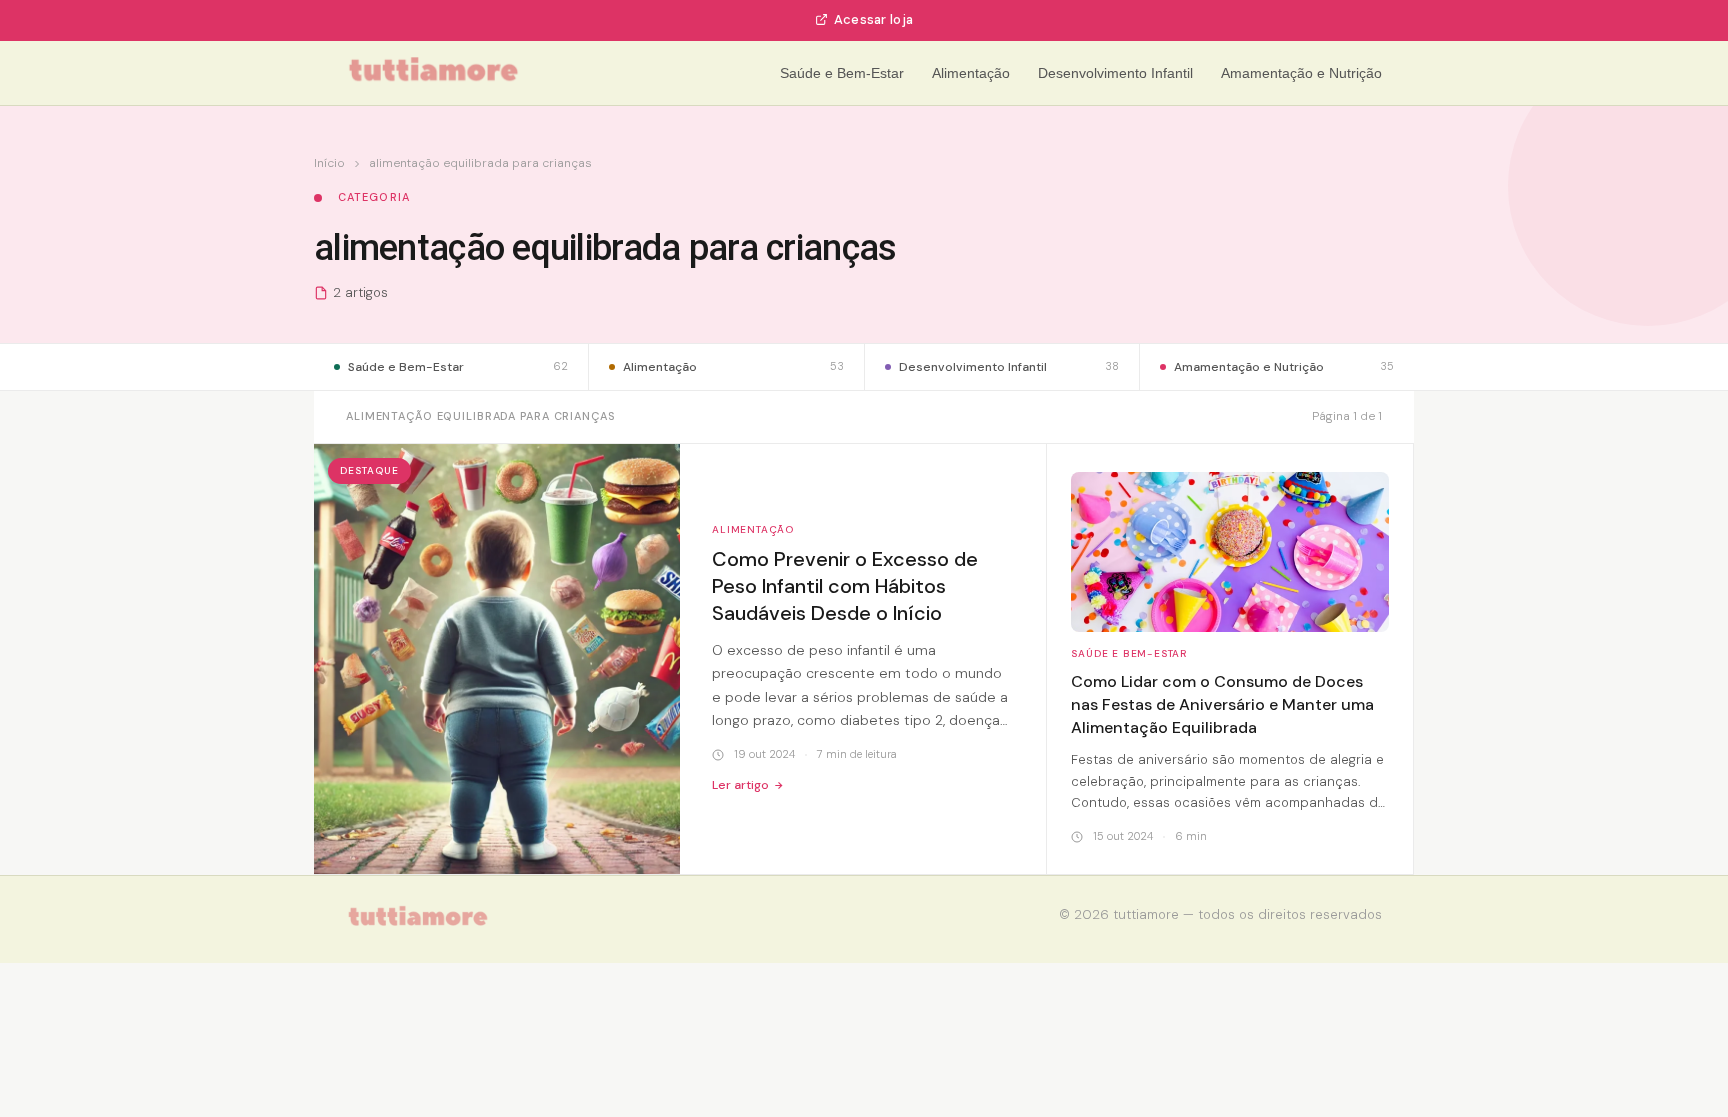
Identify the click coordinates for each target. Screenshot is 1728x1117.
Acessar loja (873, 19)
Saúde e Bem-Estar (842, 73)
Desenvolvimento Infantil (1115, 73)
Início (329, 163)
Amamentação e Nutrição (1301, 73)
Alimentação (971, 73)
